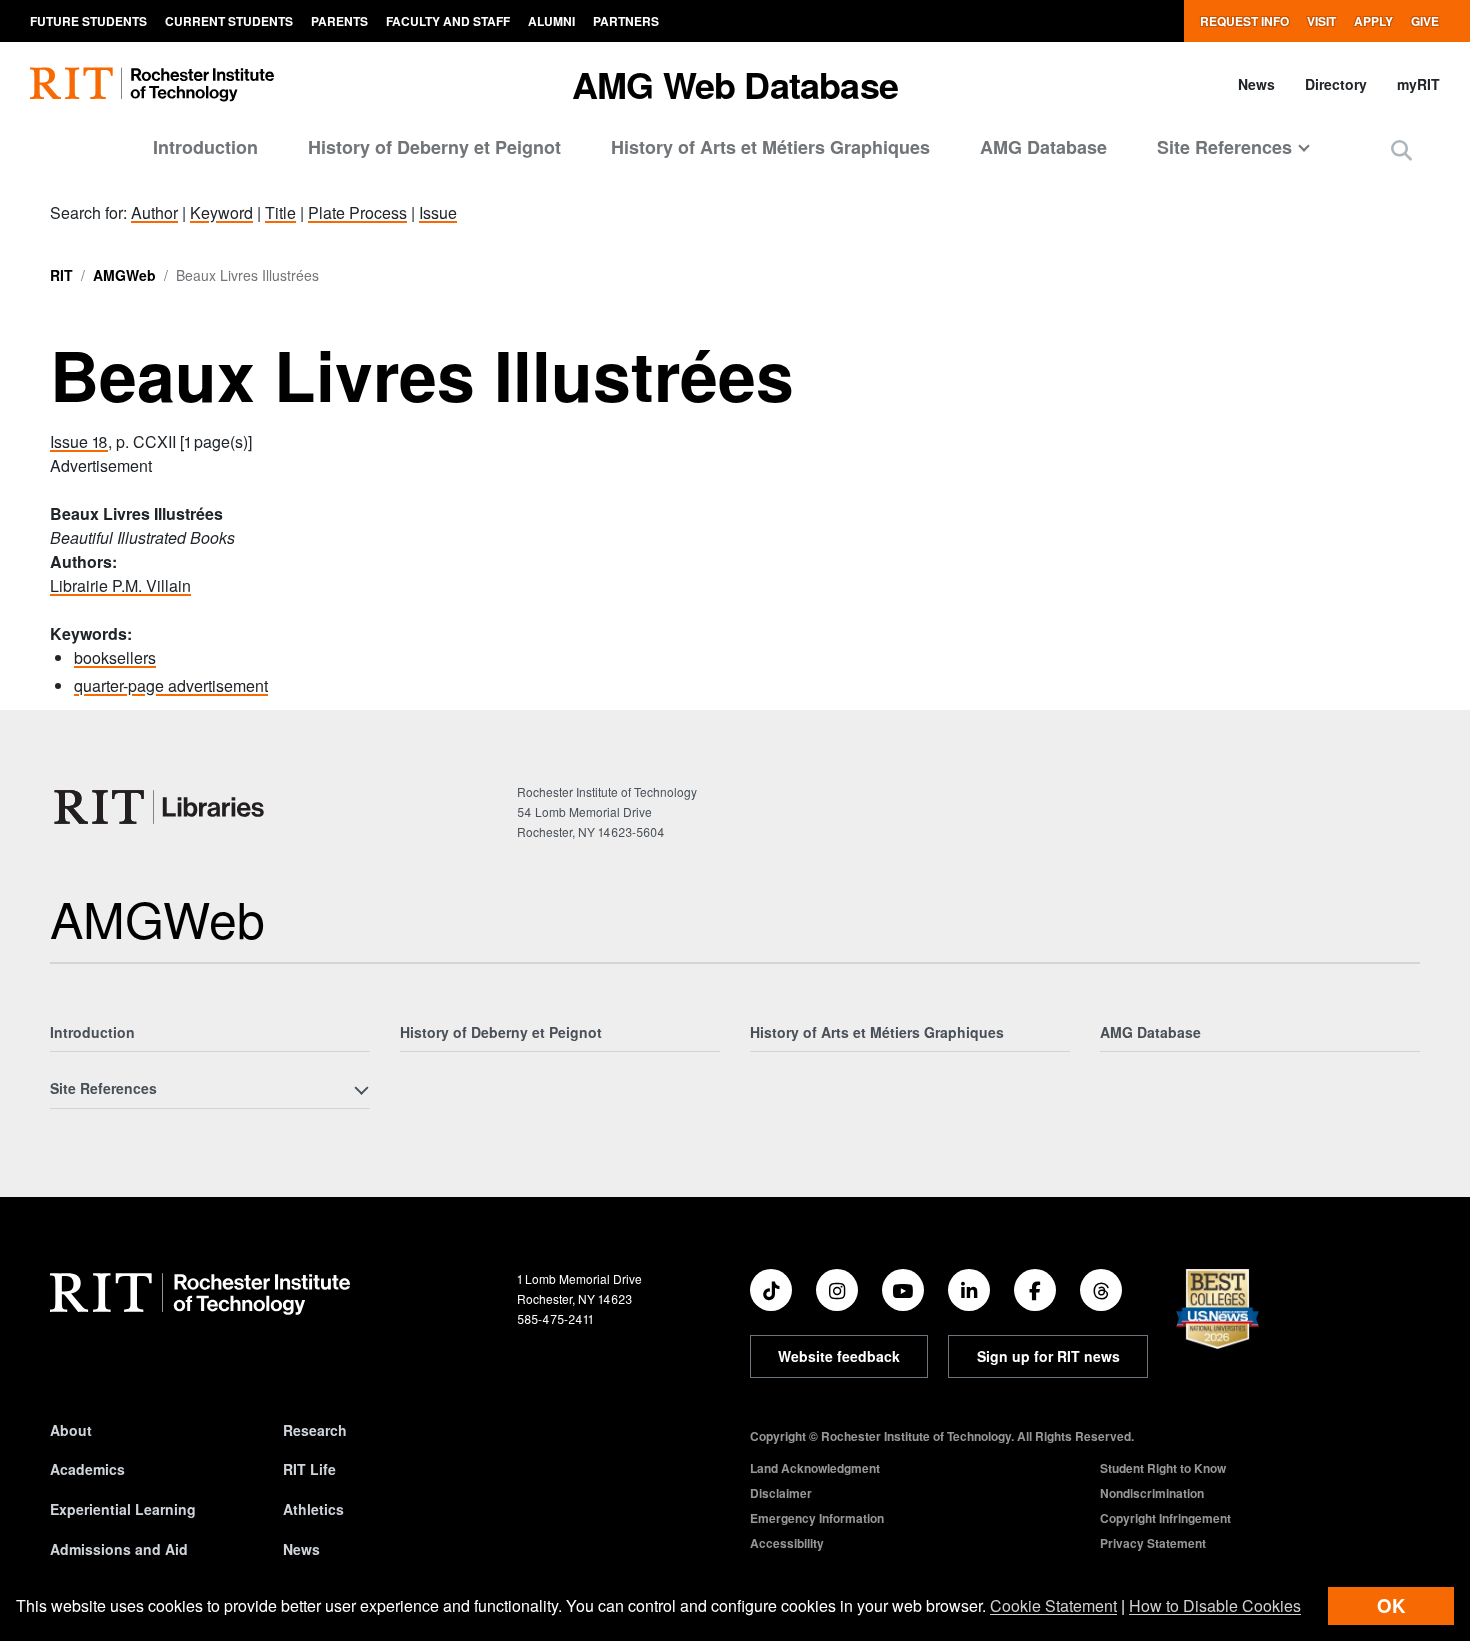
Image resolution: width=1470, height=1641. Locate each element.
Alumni (551, 21)
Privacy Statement (1153, 1543)
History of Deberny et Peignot (434, 147)
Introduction (205, 147)
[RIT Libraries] (161, 807)
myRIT (1418, 84)
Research (315, 1430)
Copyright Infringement (1165, 1518)
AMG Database (1043, 147)
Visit (1321, 21)
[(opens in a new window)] (771, 1290)
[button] (1401, 149)
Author (154, 212)
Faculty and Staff (448, 21)
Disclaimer (781, 1493)
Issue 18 (79, 441)
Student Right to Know (1163, 1468)
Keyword (221, 212)
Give (1425, 21)
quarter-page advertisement (171, 685)
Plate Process (357, 212)
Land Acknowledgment (815, 1468)
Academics (87, 1469)
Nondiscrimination (1152, 1493)
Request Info (1244, 21)
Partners (626, 21)
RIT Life (309, 1469)
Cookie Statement (1053, 1605)
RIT (61, 275)
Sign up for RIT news (1048, 1356)
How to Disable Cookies (1215, 1605)
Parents (339, 21)
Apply (1373, 21)
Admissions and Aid (119, 1549)
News (1256, 84)
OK (1391, 1605)
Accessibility (787, 1543)
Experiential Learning (123, 1509)
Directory (1336, 84)
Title (280, 212)
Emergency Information (817, 1518)
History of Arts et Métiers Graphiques (770, 147)
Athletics (313, 1509)
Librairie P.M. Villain (120, 585)
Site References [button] (1224, 147)
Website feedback (839, 1356)
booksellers (115, 657)
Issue (438, 212)
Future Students (88, 21)
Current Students (229, 21)
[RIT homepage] (152, 84)
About (71, 1430)
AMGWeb (124, 275)
